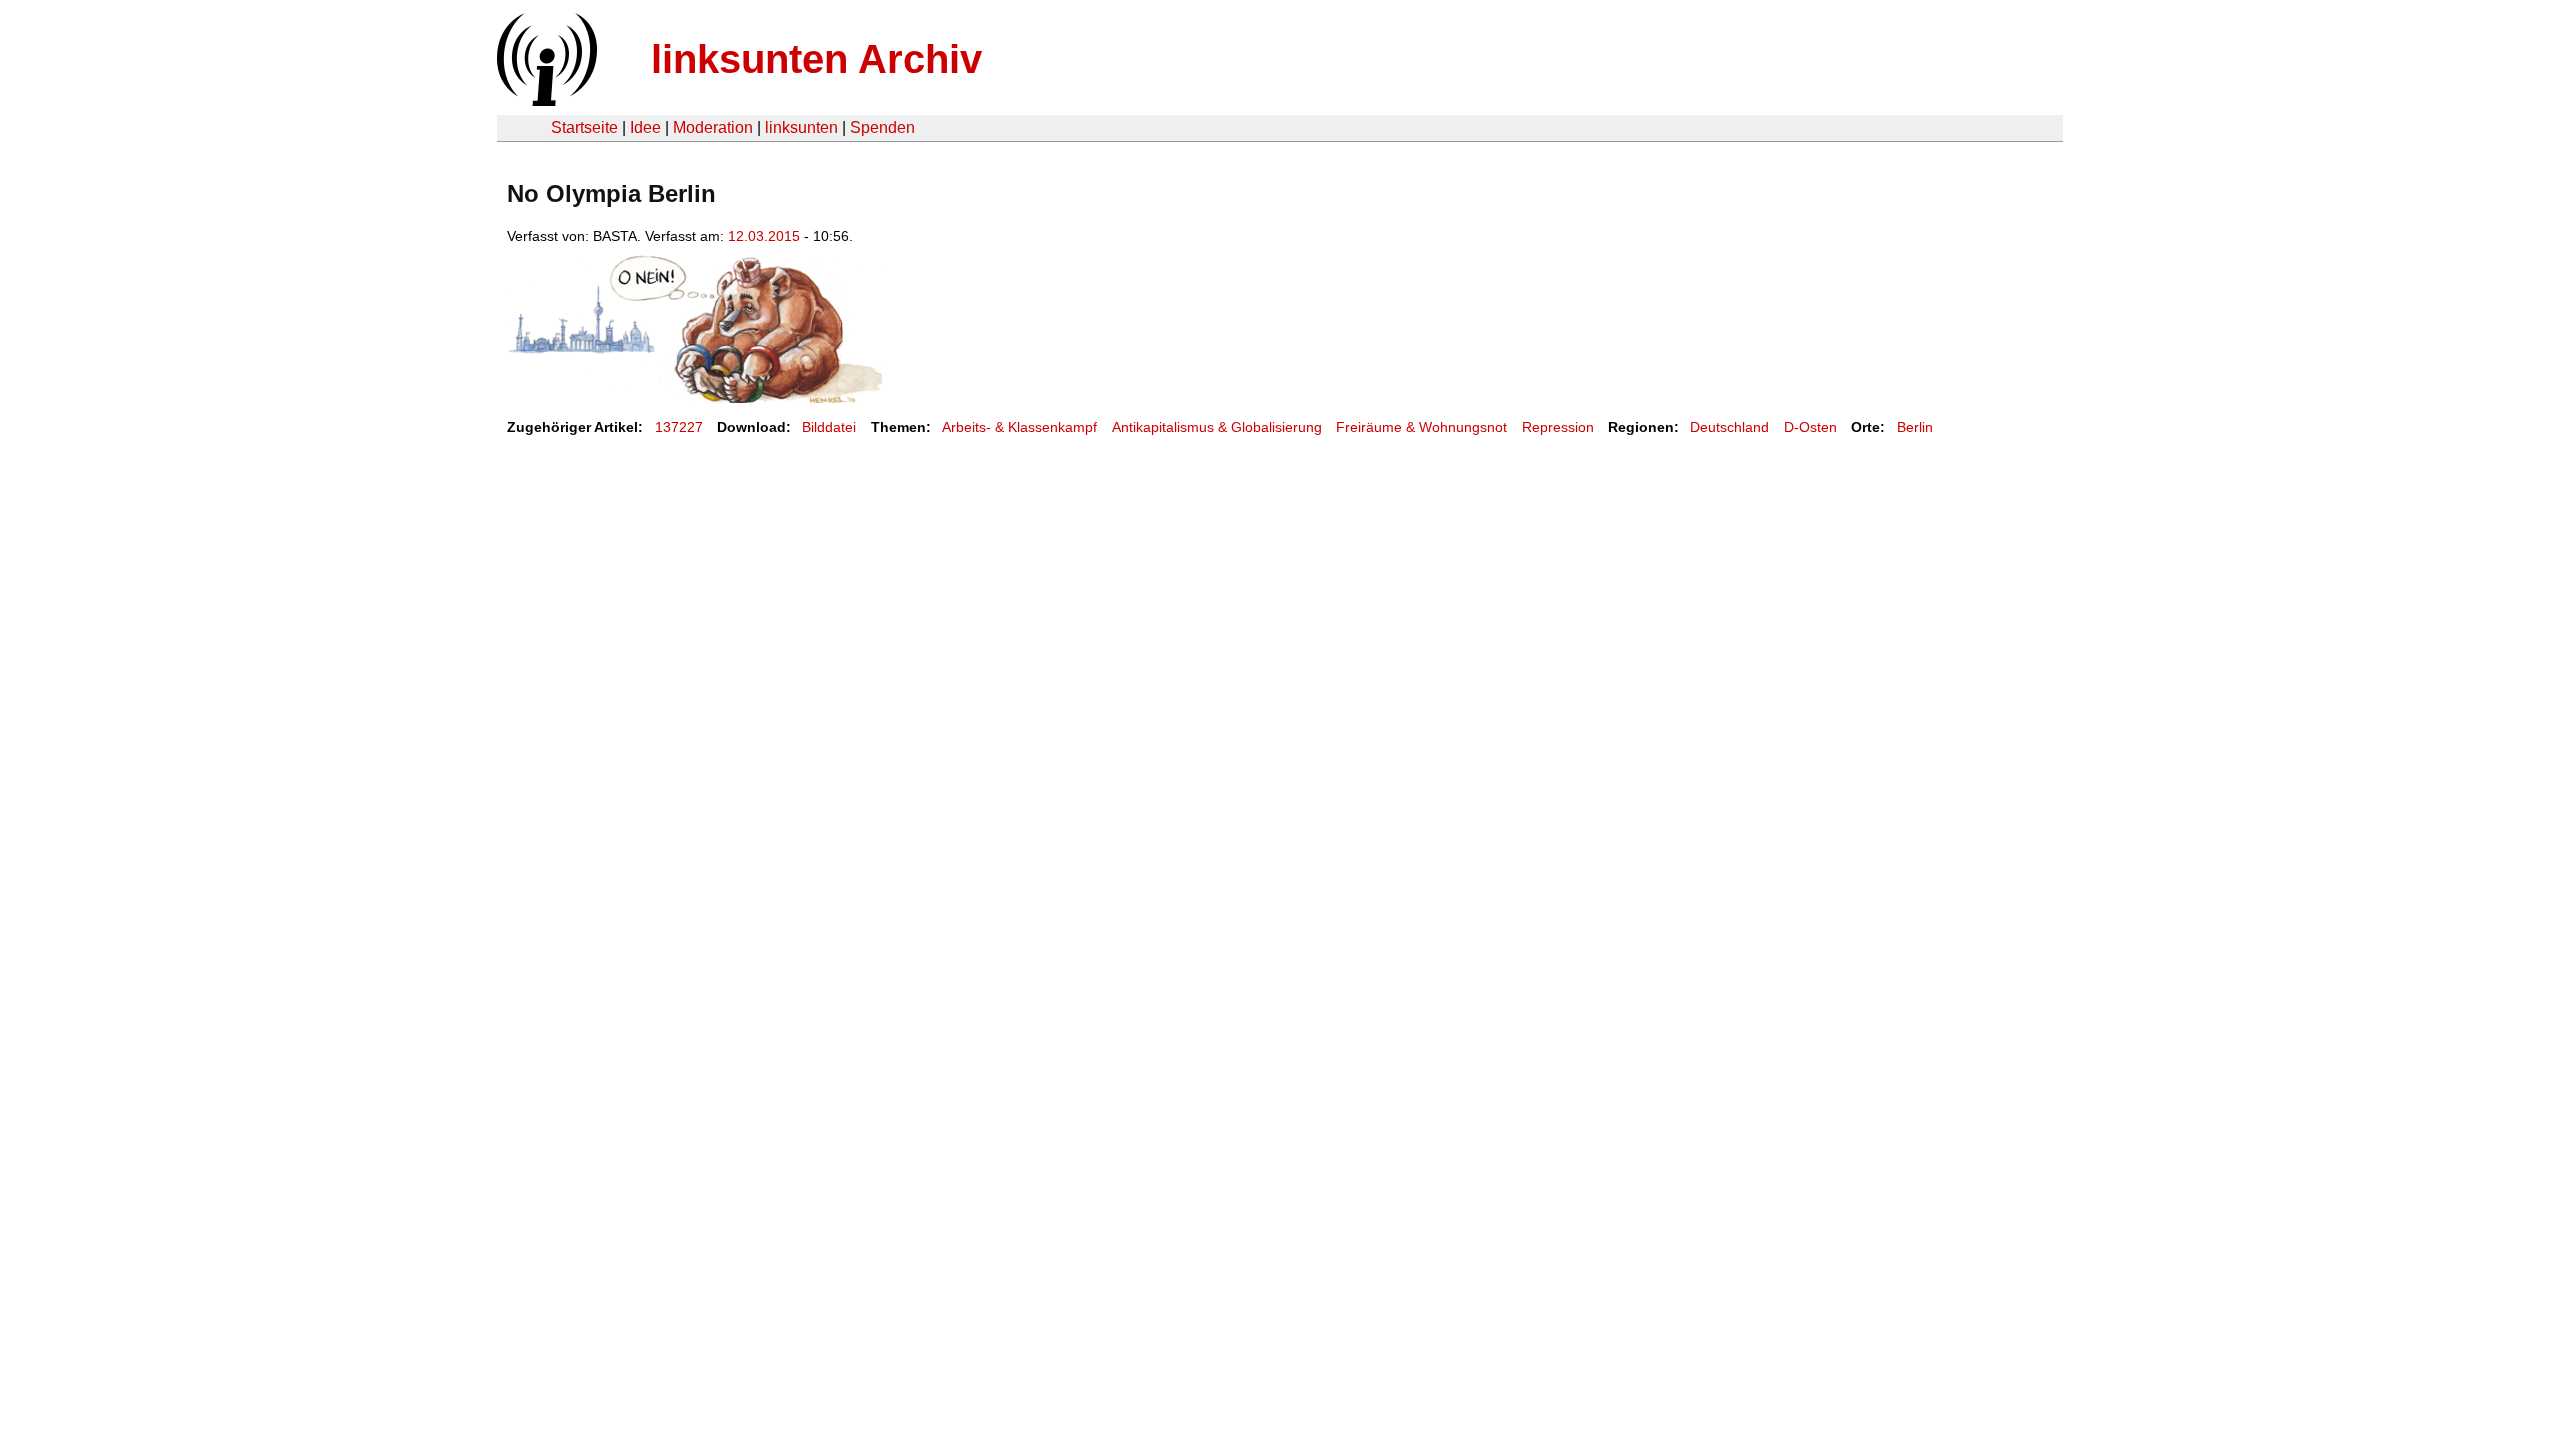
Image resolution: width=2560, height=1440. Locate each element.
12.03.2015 (764, 236)
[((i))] (545, 100)
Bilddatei (829, 427)
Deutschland (1729, 427)
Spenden (882, 127)
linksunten (801, 127)
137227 (679, 427)
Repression (1558, 427)
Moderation (713, 127)
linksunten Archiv (816, 59)
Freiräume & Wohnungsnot (1421, 427)
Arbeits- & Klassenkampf (1019, 427)
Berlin (1915, 427)
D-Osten (1810, 427)
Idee (645, 127)
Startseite (584, 127)
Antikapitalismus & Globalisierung (1217, 427)
